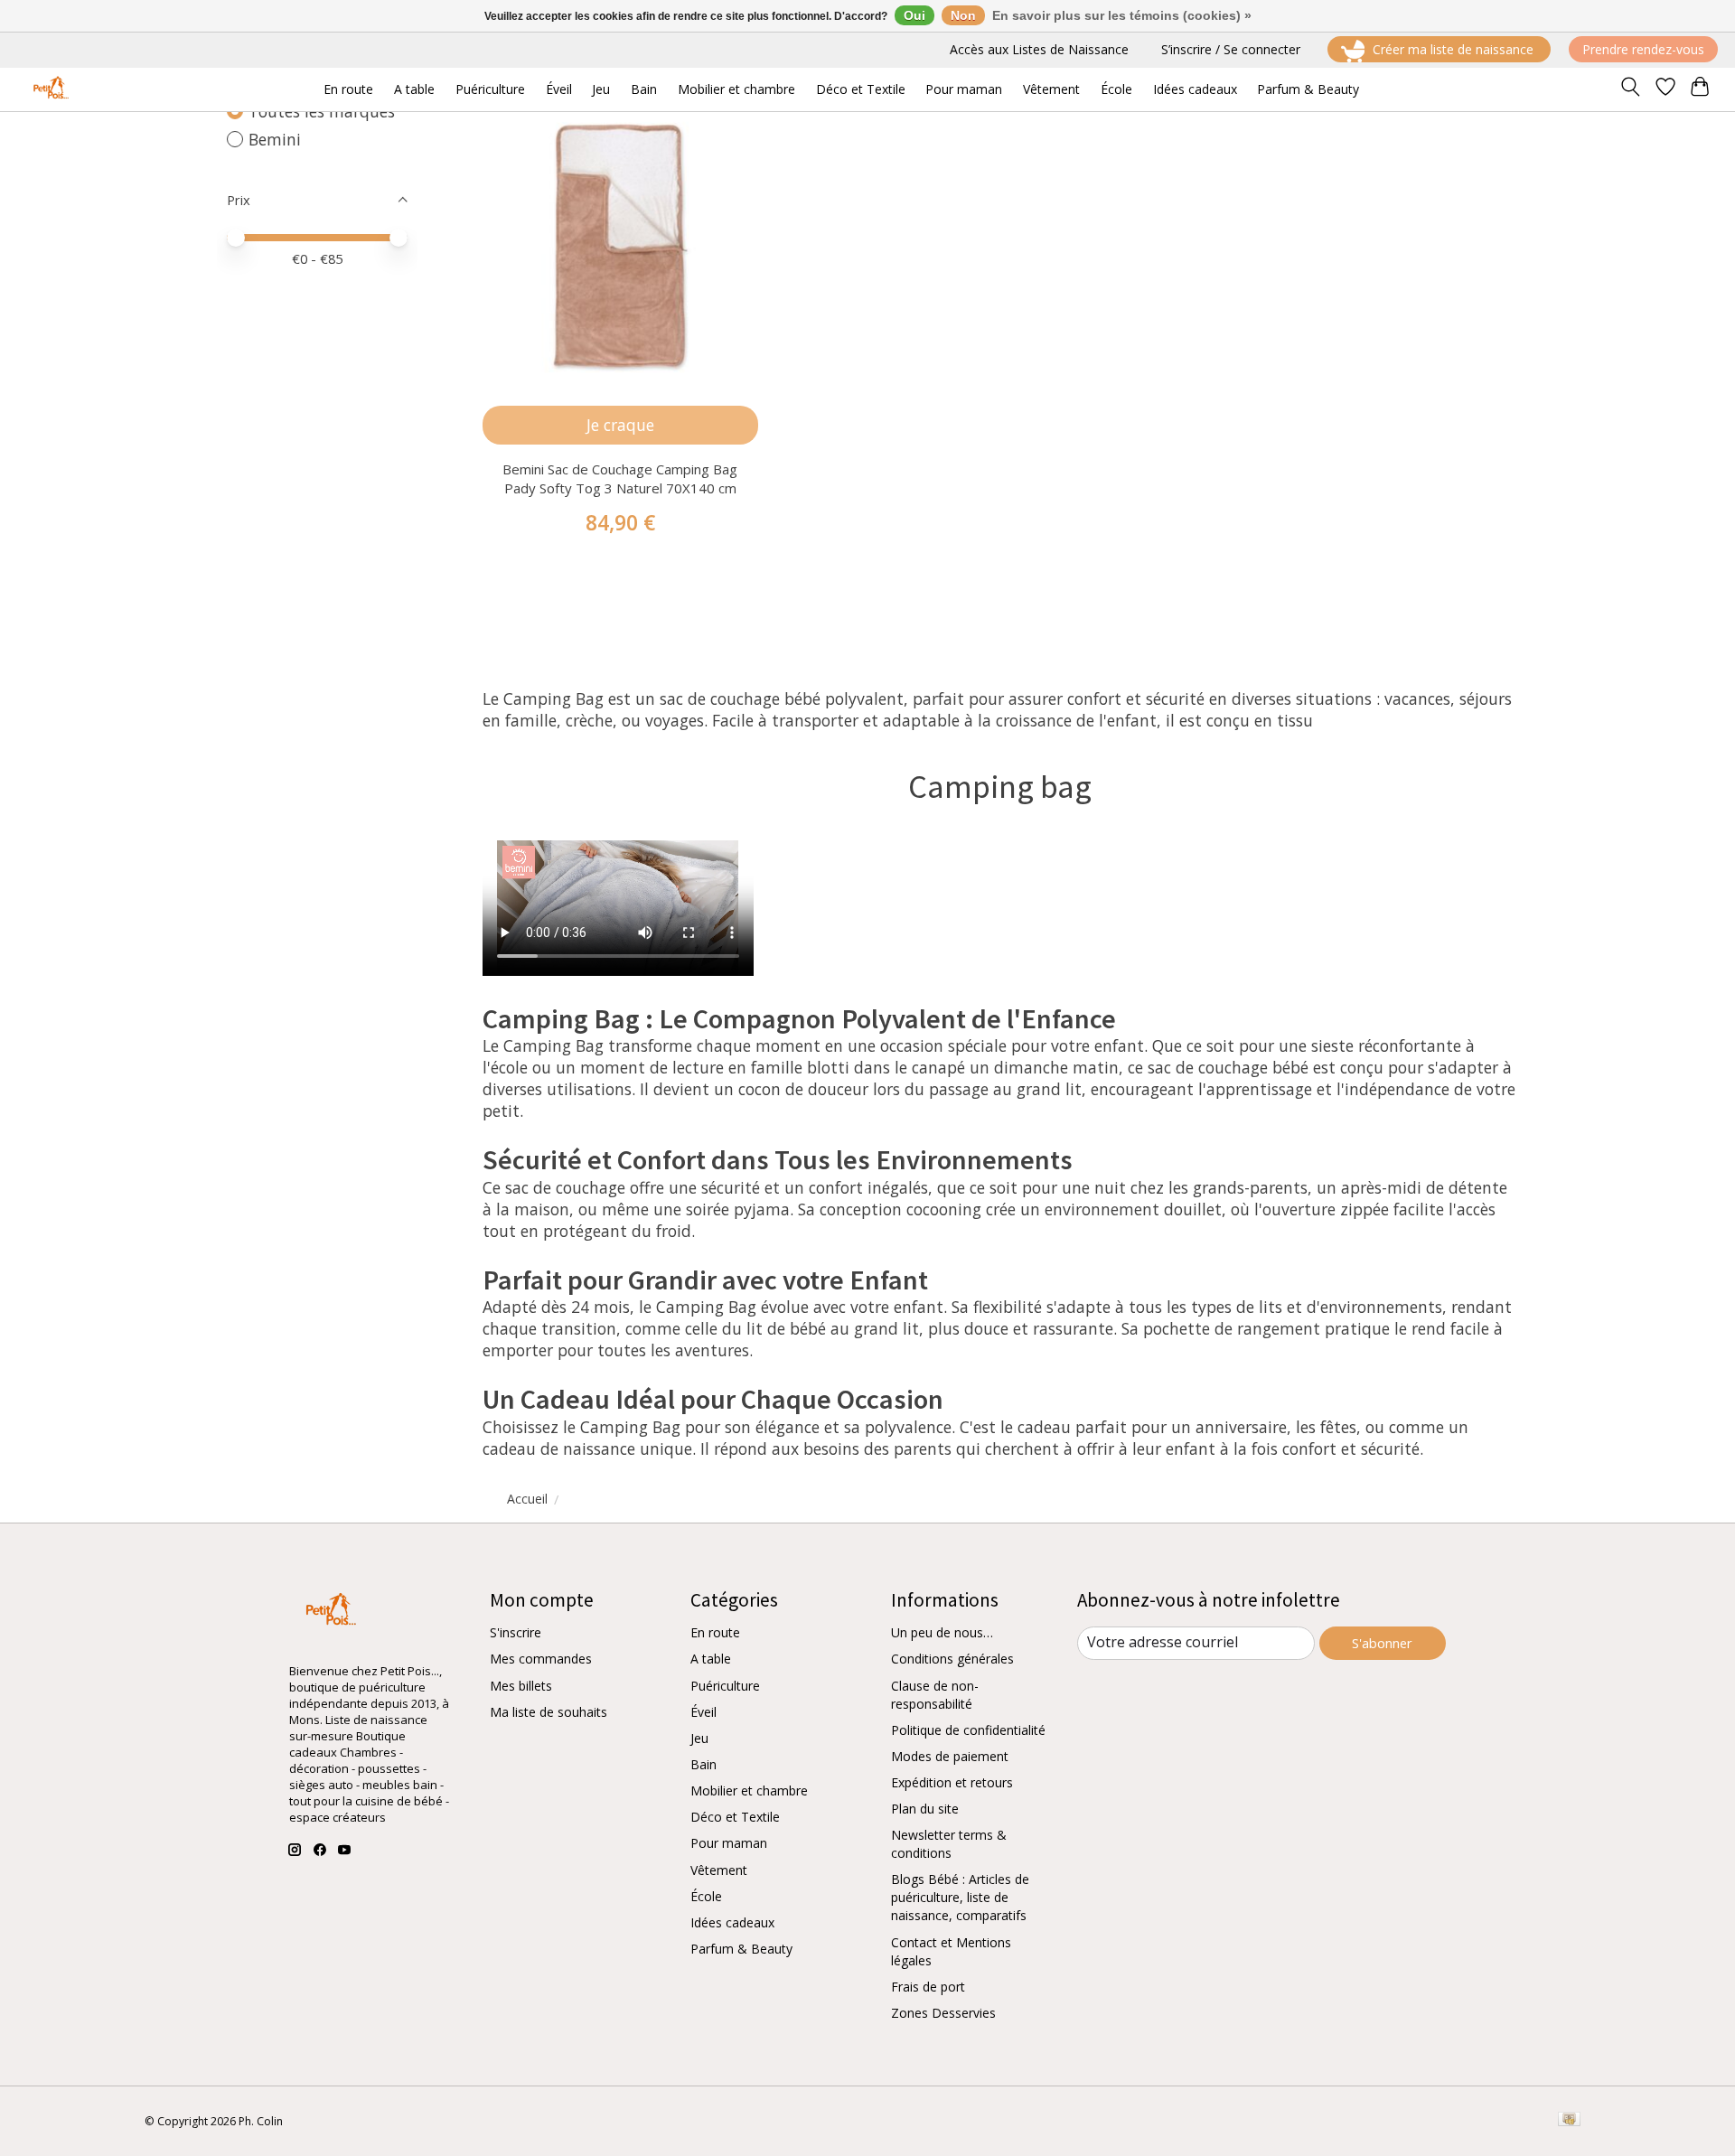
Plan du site (925, 1809)
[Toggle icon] (1630, 89)
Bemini (275, 139)
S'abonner (1382, 1643)
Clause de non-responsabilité (935, 1695)
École (706, 1896)
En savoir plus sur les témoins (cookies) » (1122, 15)
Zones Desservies (943, 2013)
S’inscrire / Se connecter (1231, 49)
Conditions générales (952, 1659)
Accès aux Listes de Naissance (1039, 49)
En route (715, 1632)
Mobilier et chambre (749, 1790)
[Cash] (1569, 2121)
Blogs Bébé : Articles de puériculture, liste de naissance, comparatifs (960, 1897)
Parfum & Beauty (741, 1949)
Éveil (703, 1712)
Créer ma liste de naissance (1453, 49)
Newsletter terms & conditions (949, 1844)
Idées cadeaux (732, 1922)
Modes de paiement (950, 1756)
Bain (703, 1764)
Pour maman (729, 1843)
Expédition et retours (952, 1782)
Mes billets (521, 1686)
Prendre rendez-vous (1643, 49)
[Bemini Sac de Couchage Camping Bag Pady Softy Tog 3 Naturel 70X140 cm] (620, 245)
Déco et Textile (735, 1817)
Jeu (699, 1738)
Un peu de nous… (942, 1632)
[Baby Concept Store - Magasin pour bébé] (48, 89)
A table (711, 1659)
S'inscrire (516, 1632)
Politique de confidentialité (968, 1730)
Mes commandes (541, 1659)
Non (963, 15)
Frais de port (928, 1987)
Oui (914, 15)
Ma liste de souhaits (549, 1712)
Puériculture (725, 1686)
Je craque (620, 425)
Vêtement (719, 1870)
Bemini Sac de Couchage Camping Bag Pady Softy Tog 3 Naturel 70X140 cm (620, 478)
